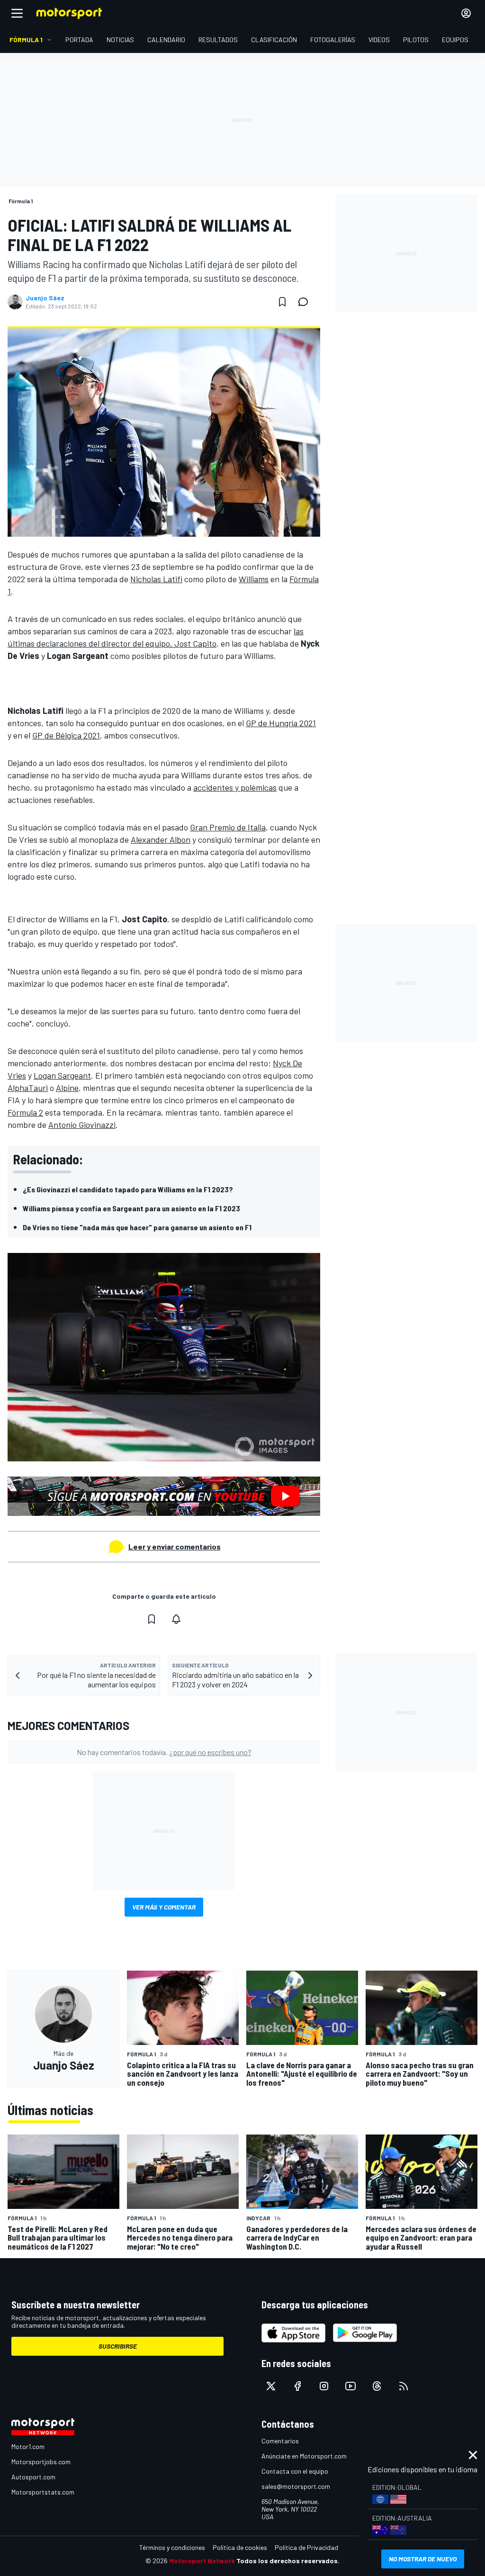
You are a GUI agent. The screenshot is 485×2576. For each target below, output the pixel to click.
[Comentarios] (306, 302)
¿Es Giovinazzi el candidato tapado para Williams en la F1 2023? (128, 1189)
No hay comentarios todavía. (164, 1752)
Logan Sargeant (62, 1075)
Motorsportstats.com (43, 2492)
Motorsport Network (202, 2561)
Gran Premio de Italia (228, 827)
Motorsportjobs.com (41, 2462)
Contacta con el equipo (295, 2471)
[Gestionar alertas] (176, 1619)
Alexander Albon (161, 839)
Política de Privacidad (306, 2547)
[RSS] (404, 2386)
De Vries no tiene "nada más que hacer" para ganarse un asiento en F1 (137, 1227)
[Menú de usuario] (466, 13)
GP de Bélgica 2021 (66, 735)
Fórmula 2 (25, 1112)
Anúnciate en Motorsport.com (304, 2456)
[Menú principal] (17, 13)
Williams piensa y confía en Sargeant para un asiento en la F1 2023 (131, 1208)
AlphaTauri (28, 1088)
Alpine (67, 1088)
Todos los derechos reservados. (288, 2561)
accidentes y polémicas (235, 787)
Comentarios (280, 2441)
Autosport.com (33, 2477)
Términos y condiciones (172, 2547)
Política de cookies (240, 2547)
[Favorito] (282, 302)
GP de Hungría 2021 (281, 723)
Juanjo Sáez (45, 298)
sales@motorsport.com (296, 2486)
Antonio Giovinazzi (82, 1125)
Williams (254, 579)
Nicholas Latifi (156, 579)
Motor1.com (28, 2446)
